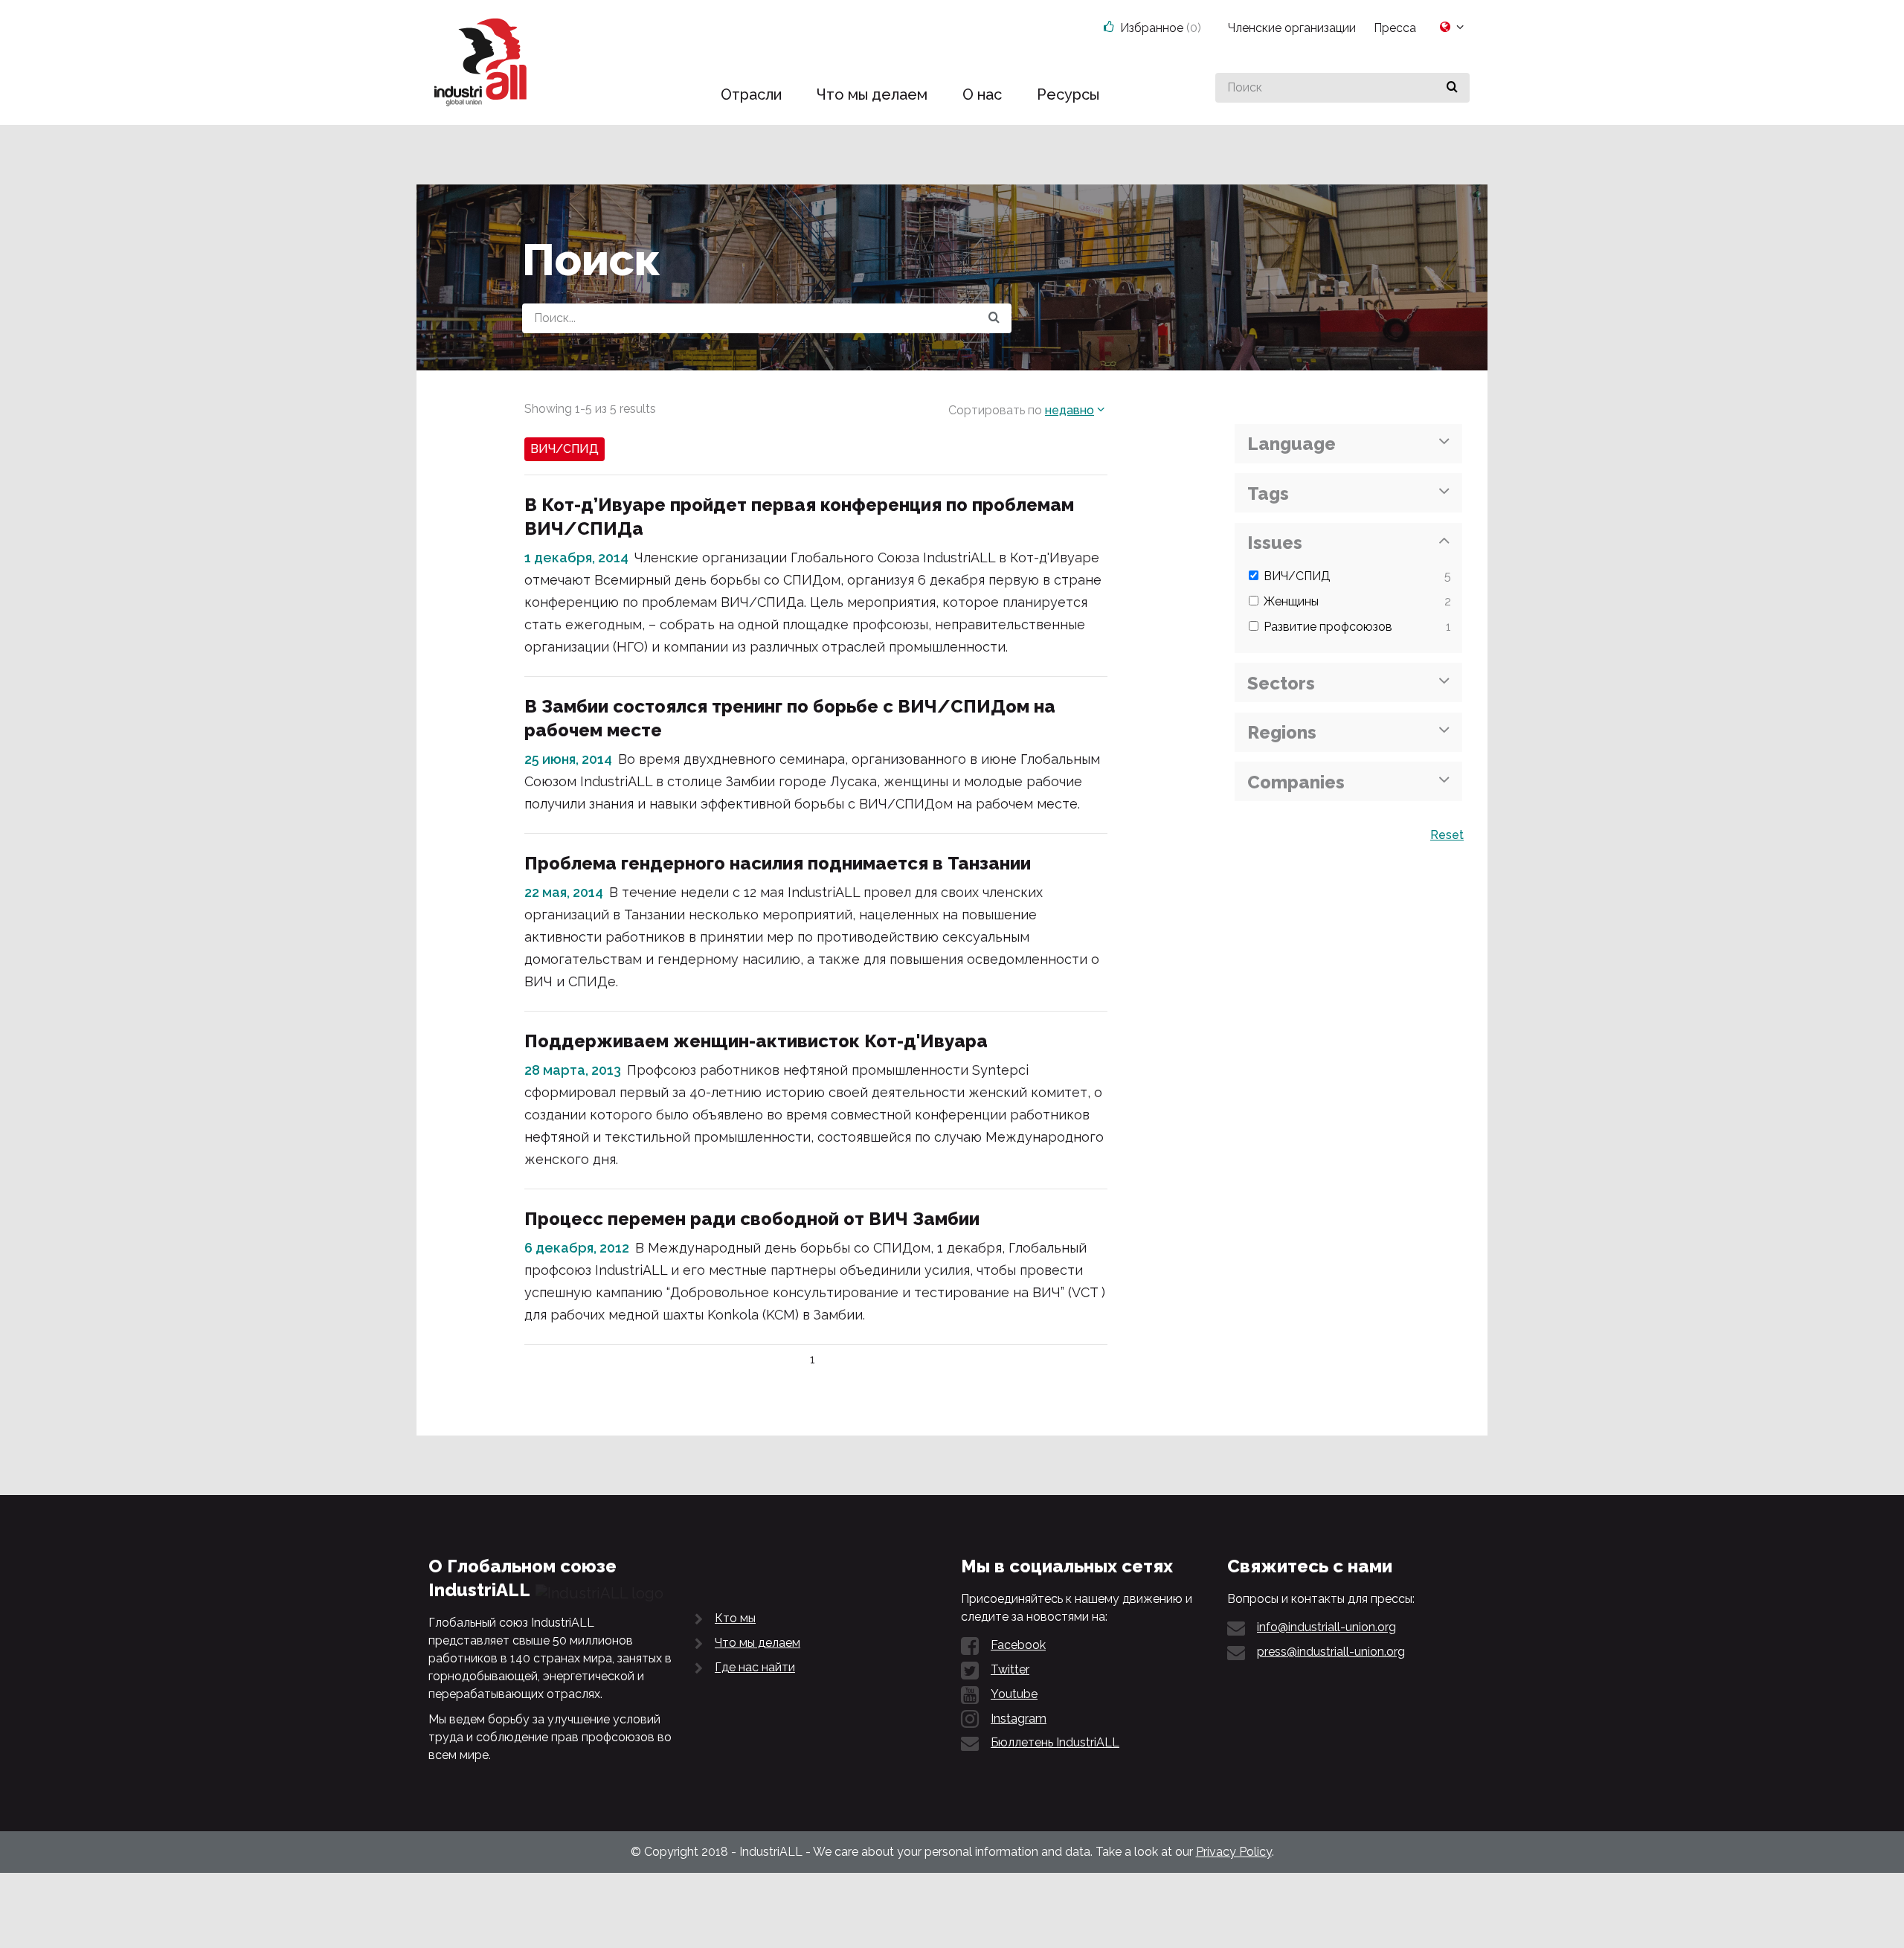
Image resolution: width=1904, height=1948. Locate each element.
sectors (1281, 683)
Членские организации (1292, 28)
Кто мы (735, 1618)
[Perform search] (1452, 88)
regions (1282, 732)
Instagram (1019, 1719)
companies (1296, 782)
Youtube (1014, 1694)
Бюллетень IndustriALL (1055, 1742)
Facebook (1018, 1645)
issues (1275, 543)
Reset (1447, 835)
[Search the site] (994, 318)
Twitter (1010, 1669)
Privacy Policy (1234, 1852)
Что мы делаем (758, 1643)
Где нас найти (755, 1667)
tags (1268, 494)
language (1292, 444)
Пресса (1395, 28)
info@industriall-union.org (1326, 1627)
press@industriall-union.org (1331, 1652)
